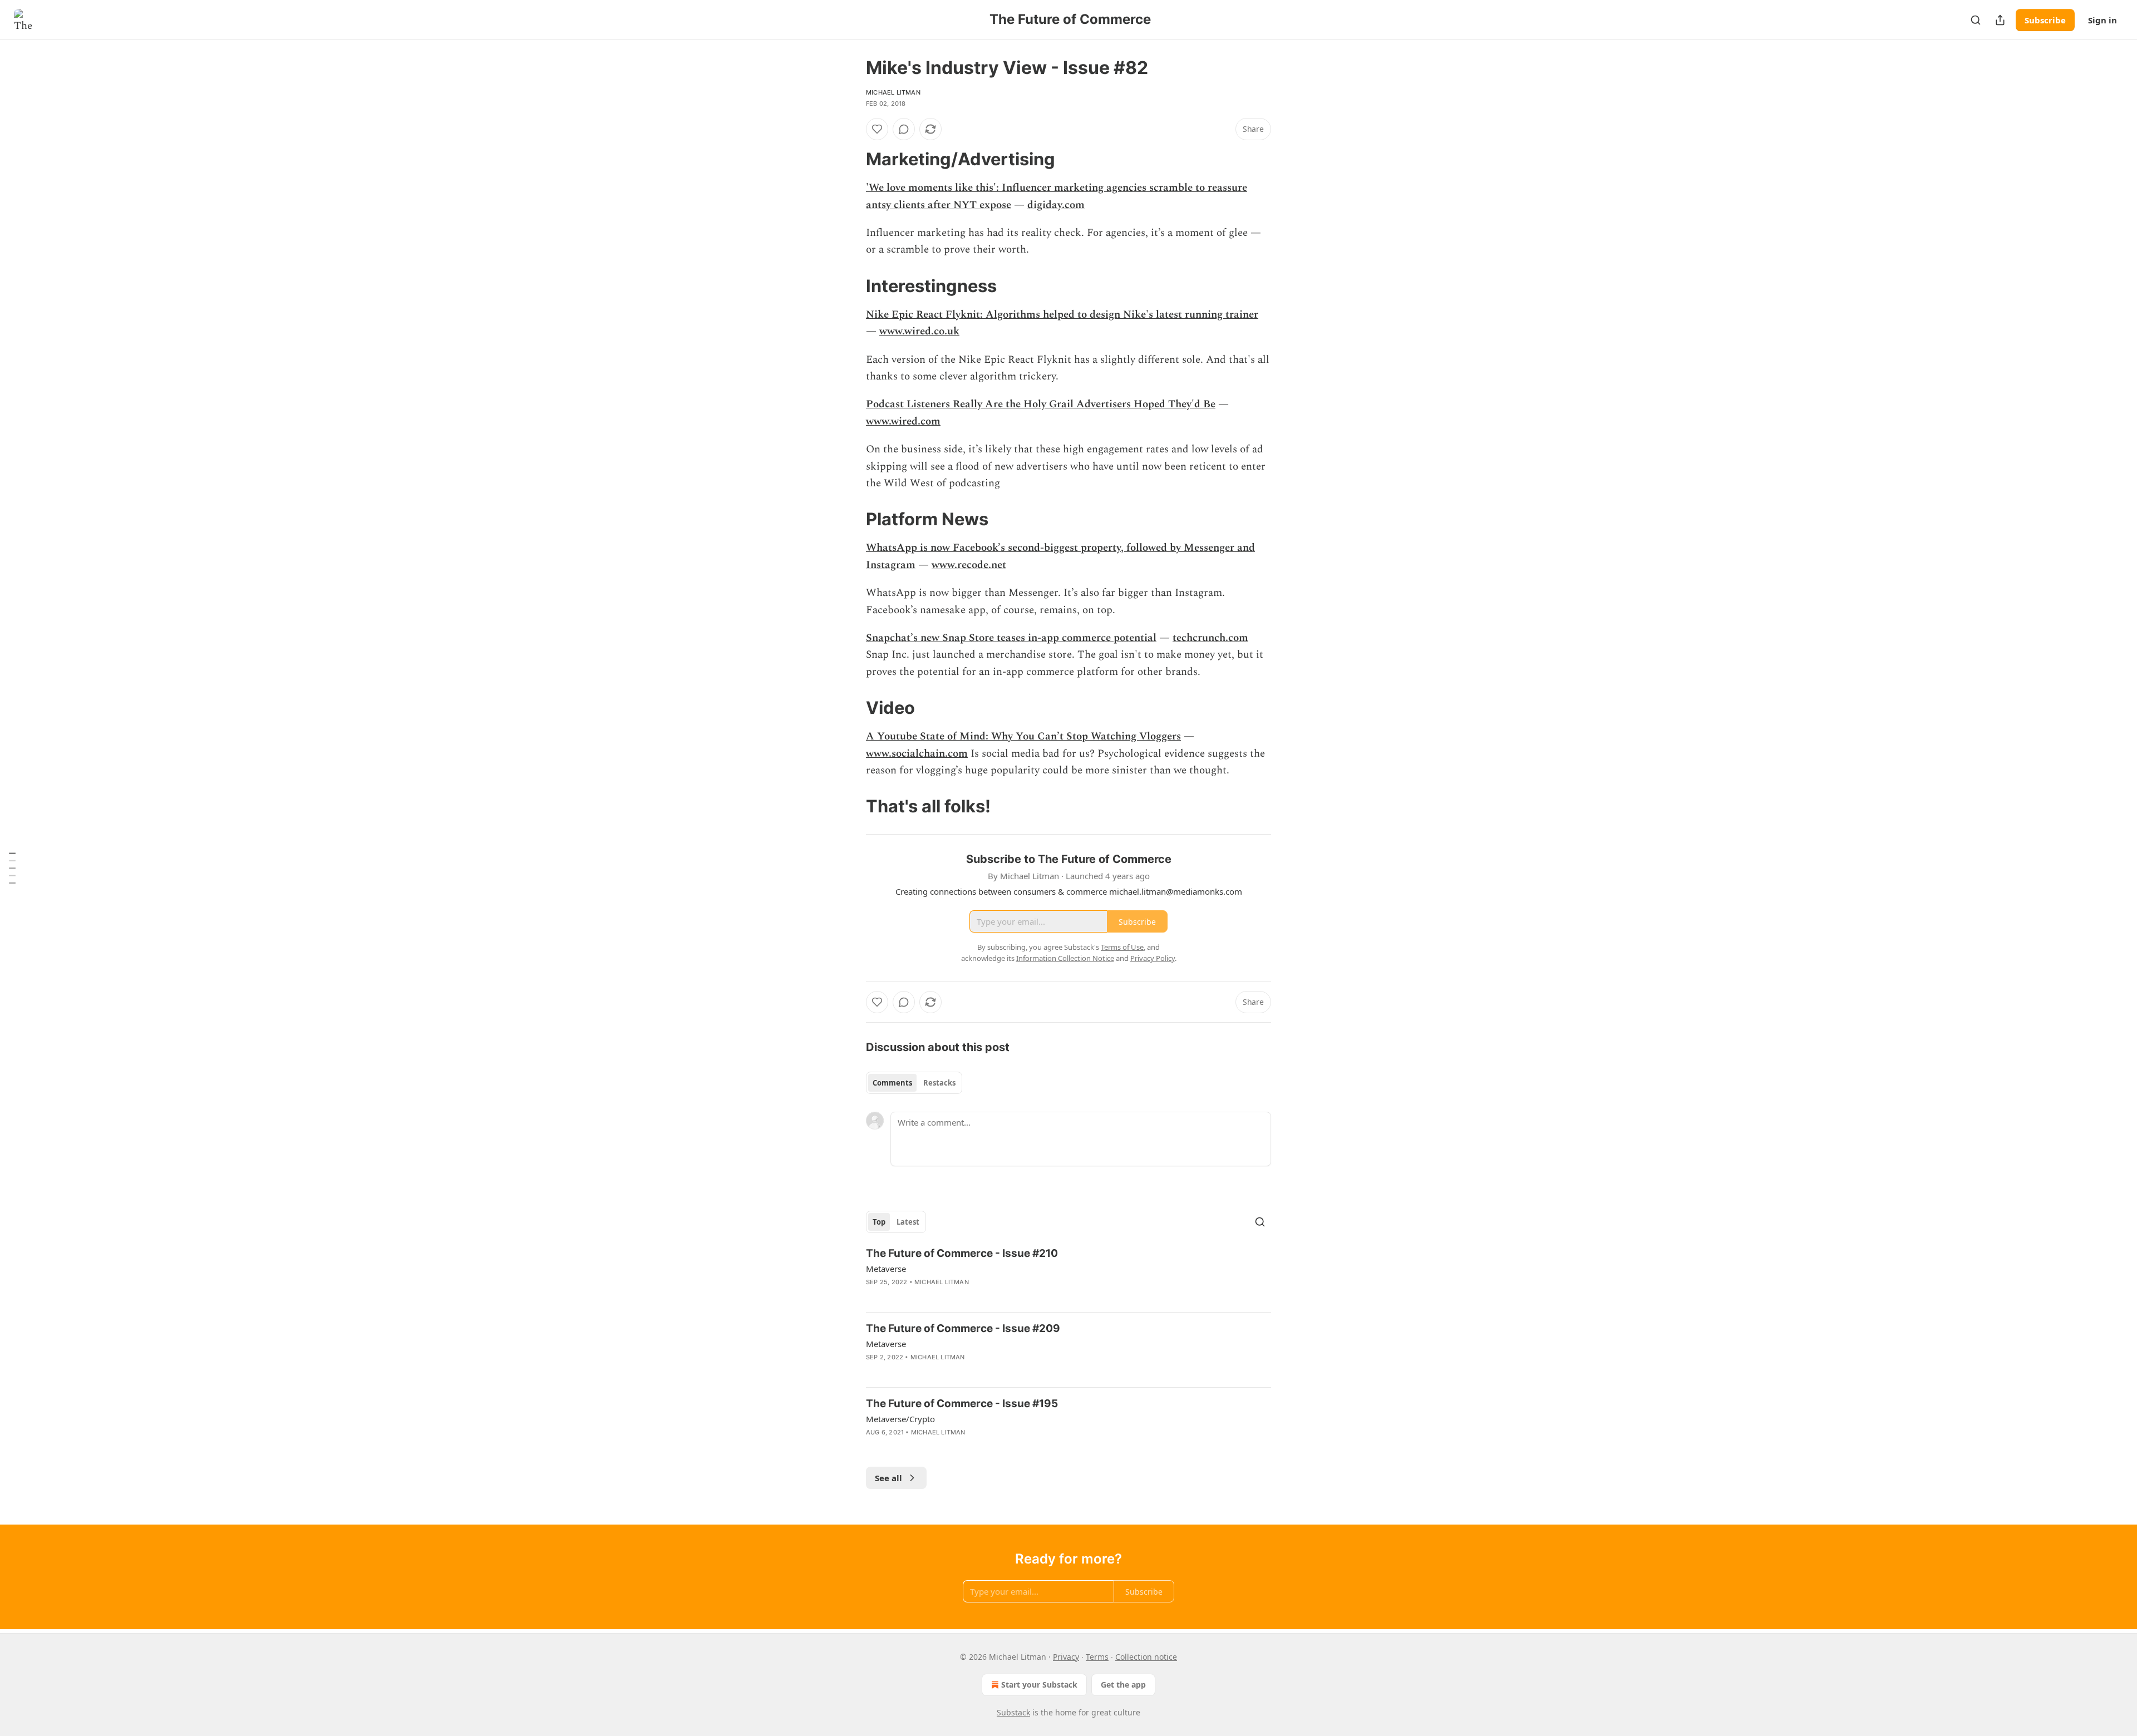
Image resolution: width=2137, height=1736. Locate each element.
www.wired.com (903, 421)
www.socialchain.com (917, 754)
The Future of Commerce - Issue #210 (962, 1253)
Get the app (1123, 1685)
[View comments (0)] (904, 129)
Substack (1013, 1712)
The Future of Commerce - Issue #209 (963, 1328)
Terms (1097, 1657)
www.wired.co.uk (919, 331)
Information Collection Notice (1065, 958)
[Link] (850, 159)
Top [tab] (879, 1222)
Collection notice (1146, 1657)
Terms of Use (1122, 947)
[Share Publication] (2000, 20)
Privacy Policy (1153, 958)
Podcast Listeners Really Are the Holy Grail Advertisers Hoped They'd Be (1041, 404)
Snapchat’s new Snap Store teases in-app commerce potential (1011, 638)
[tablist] (914, 1083)
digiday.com (1056, 205)
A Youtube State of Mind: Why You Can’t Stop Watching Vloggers (1023, 736)
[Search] (1976, 20)
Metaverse (886, 1269)
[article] (1068, 1275)
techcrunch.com (1210, 638)
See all (888, 1478)
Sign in (2102, 20)
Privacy (1066, 1657)
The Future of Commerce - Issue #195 (962, 1404)
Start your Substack (1039, 1685)
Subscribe (2045, 20)
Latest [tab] (908, 1222)
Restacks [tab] (939, 1083)
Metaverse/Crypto (900, 1419)
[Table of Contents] (12, 868)
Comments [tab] (892, 1083)
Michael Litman (893, 92)
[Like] (877, 129)
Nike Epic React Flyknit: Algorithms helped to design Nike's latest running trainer (1062, 315)
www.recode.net (969, 565)
